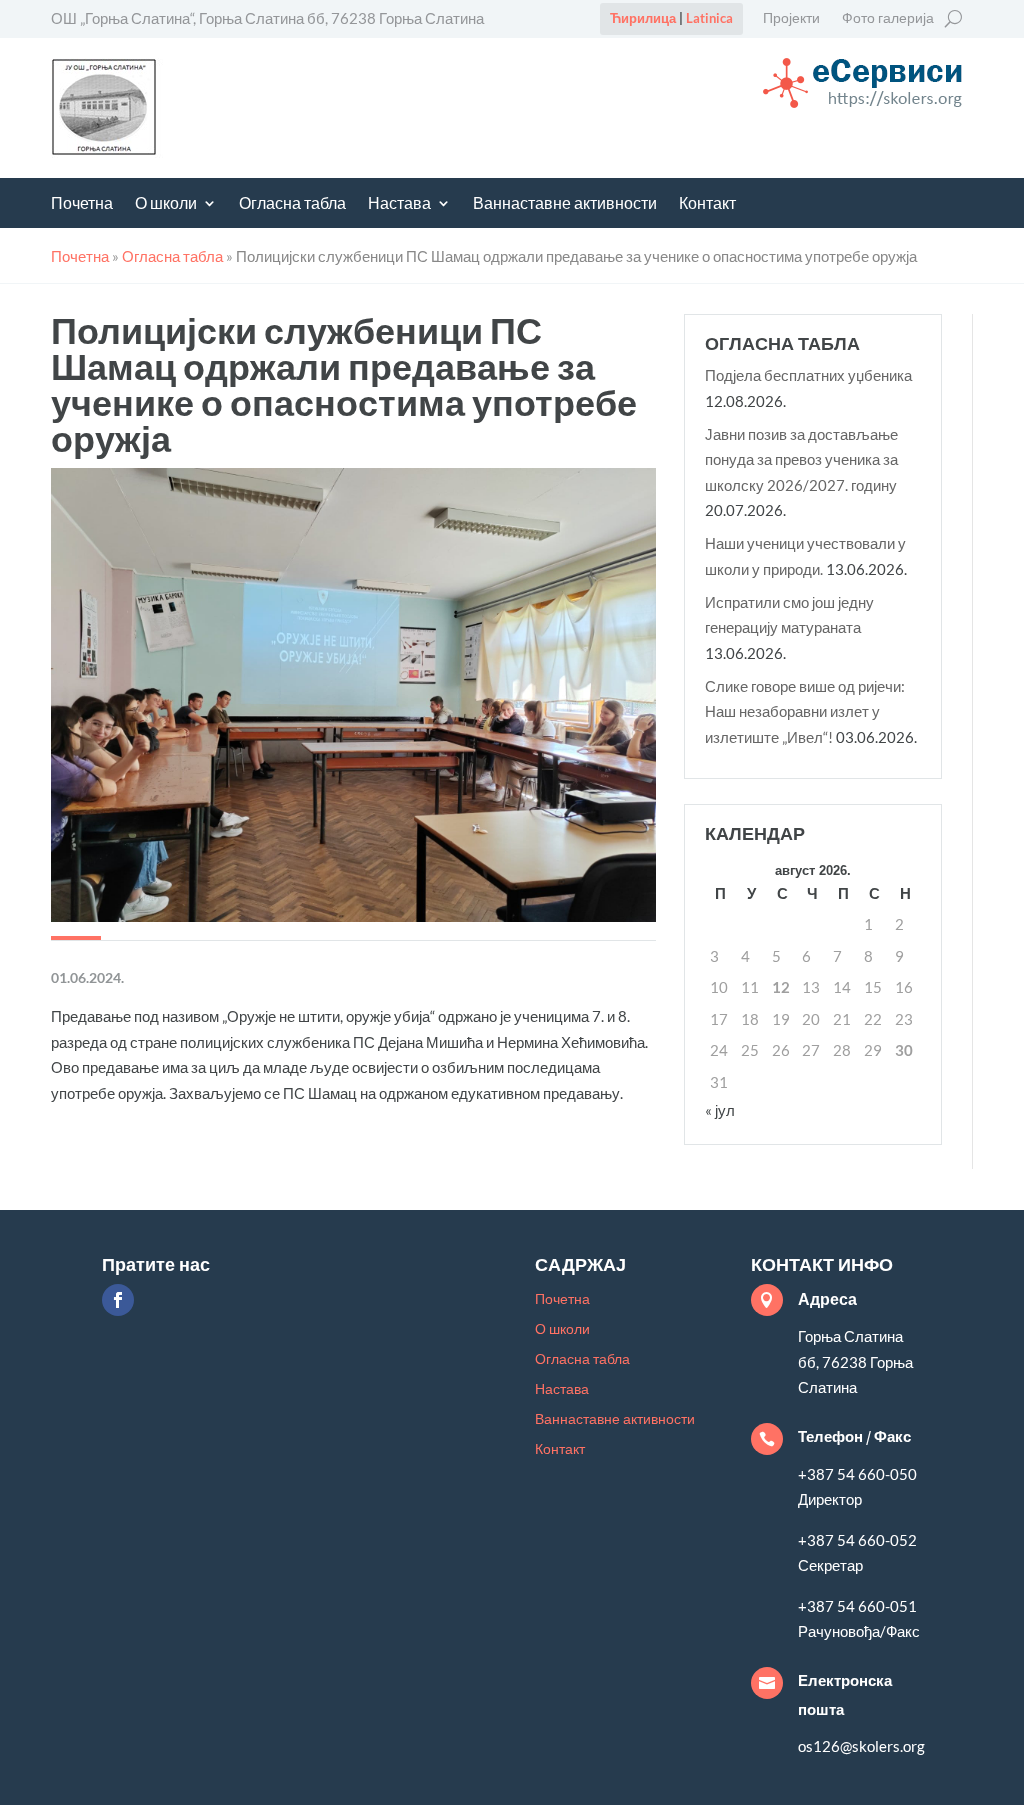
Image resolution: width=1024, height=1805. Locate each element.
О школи (166, 204)
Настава (399, 204)
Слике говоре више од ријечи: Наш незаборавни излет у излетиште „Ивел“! (805, 711)
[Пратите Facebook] (118, 1300)
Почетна (82, 204)
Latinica (709, 18)
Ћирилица (643, 18)
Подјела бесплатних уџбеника (808, 375)
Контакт (707, 204)
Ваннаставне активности (565, 204)
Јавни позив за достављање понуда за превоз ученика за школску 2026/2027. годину (801, 459)
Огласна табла (292, 204)
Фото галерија (888, 18)
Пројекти (791, 18)
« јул (720, 1110)
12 (781, 987)
